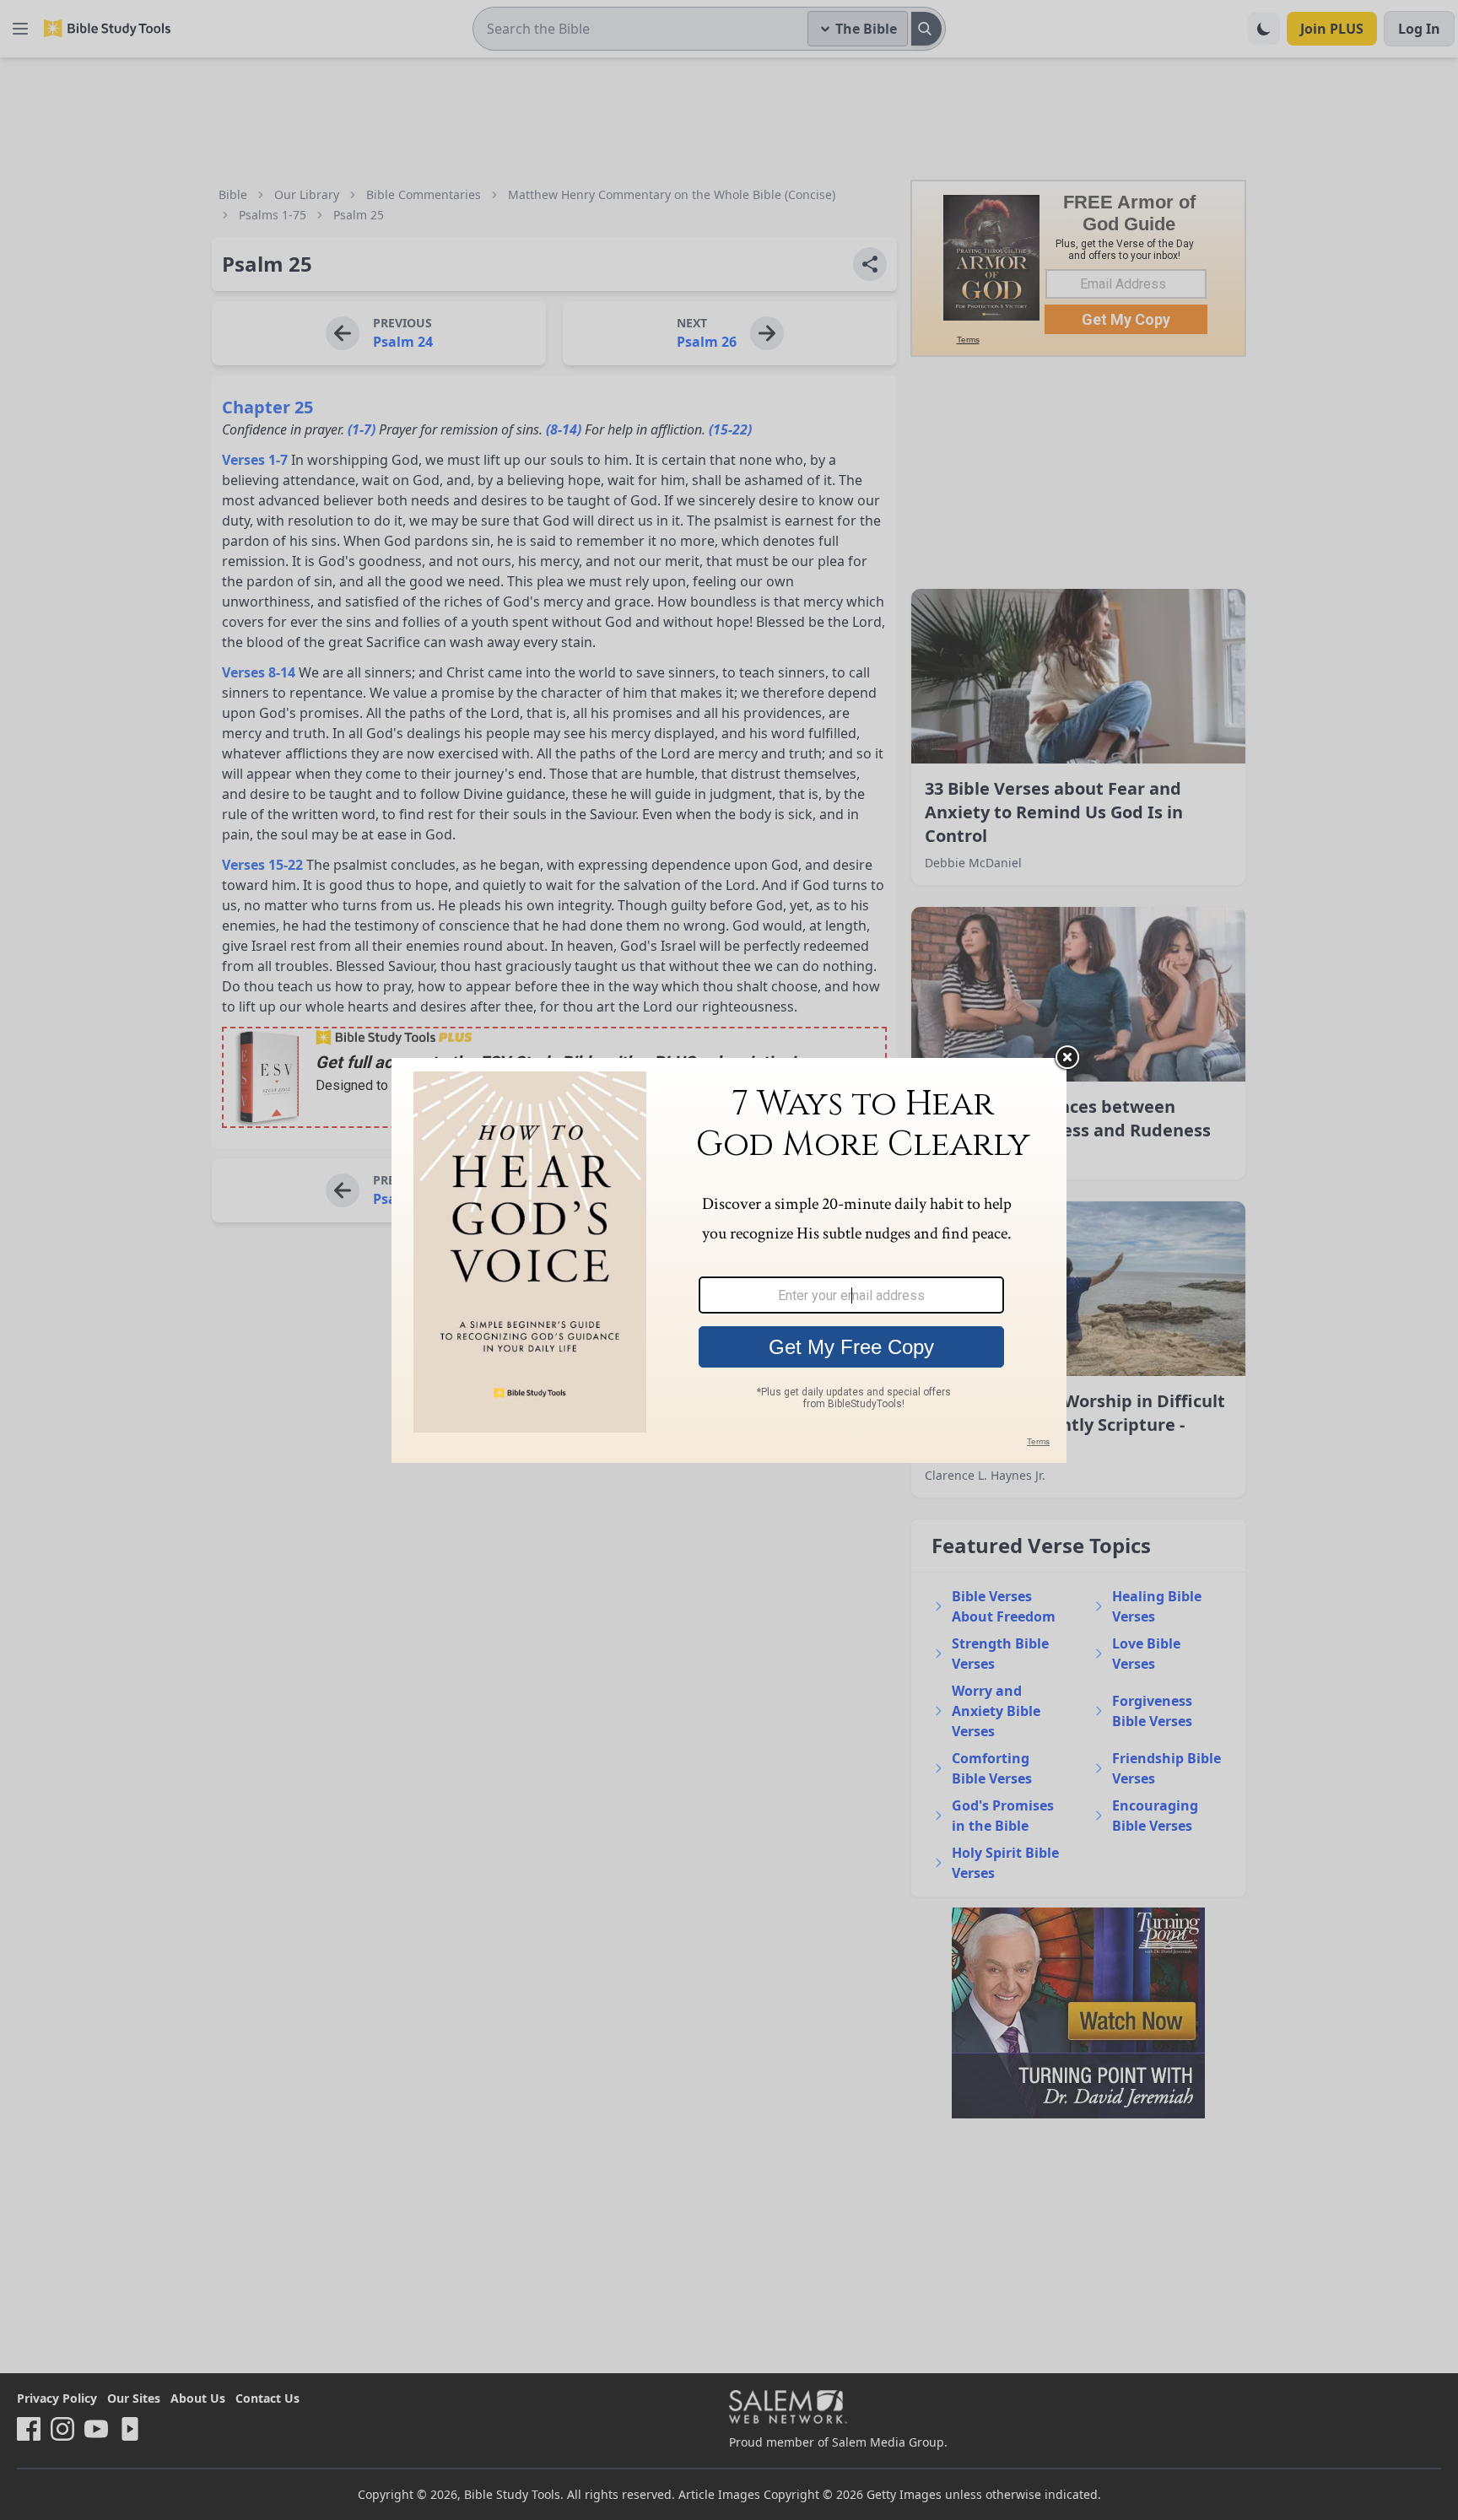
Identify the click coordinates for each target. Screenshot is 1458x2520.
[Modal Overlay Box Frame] (729, 1260)
